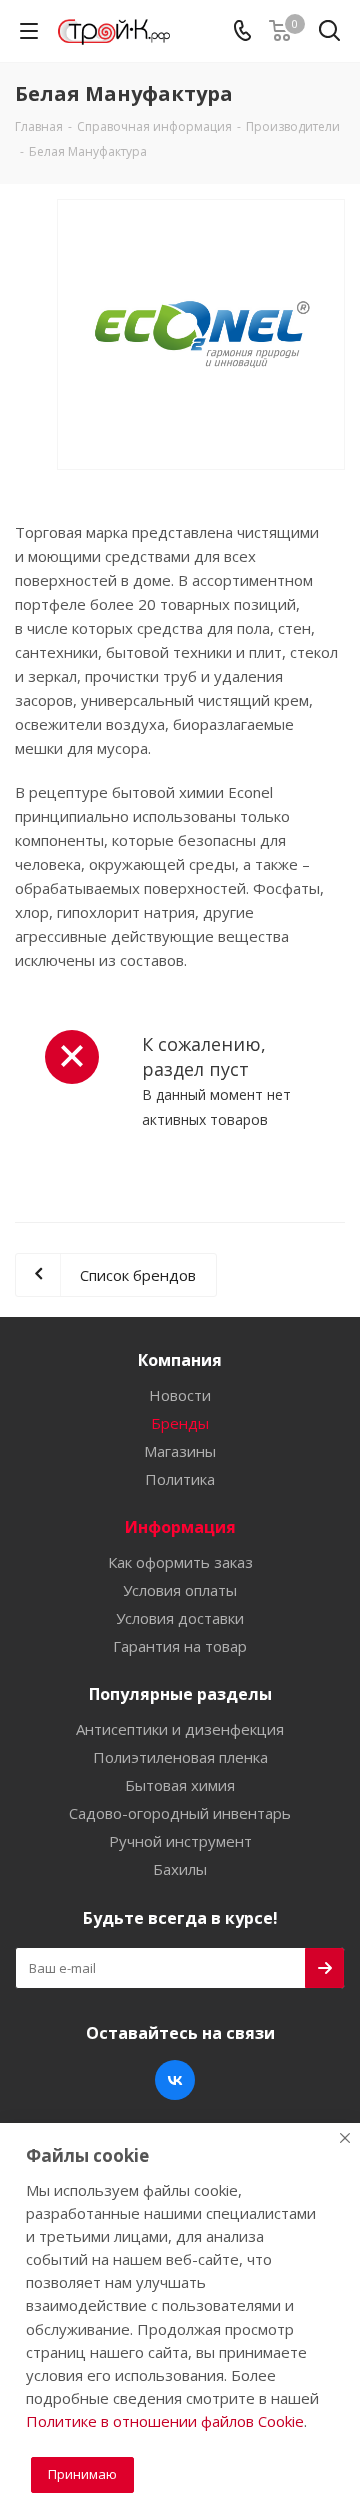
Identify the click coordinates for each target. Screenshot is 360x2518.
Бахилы (180, 1869)
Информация (180, 1527)
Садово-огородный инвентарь (180, 1813)
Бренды (180, 1423)
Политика (180, 1479)
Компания (180, 1360)
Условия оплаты (180, 1590)
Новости (180, 1395)
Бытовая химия (180, 1785)
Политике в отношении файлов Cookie (165, 2421)
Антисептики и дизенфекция (180, 1729)
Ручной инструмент (180, 1841)
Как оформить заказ (180, 1562)
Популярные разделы (180, 1694)
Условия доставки (180, 1618)
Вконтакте (175, 2080)
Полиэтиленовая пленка (180, 1757)
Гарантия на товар (180, 1646)
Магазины (180, 1451)
